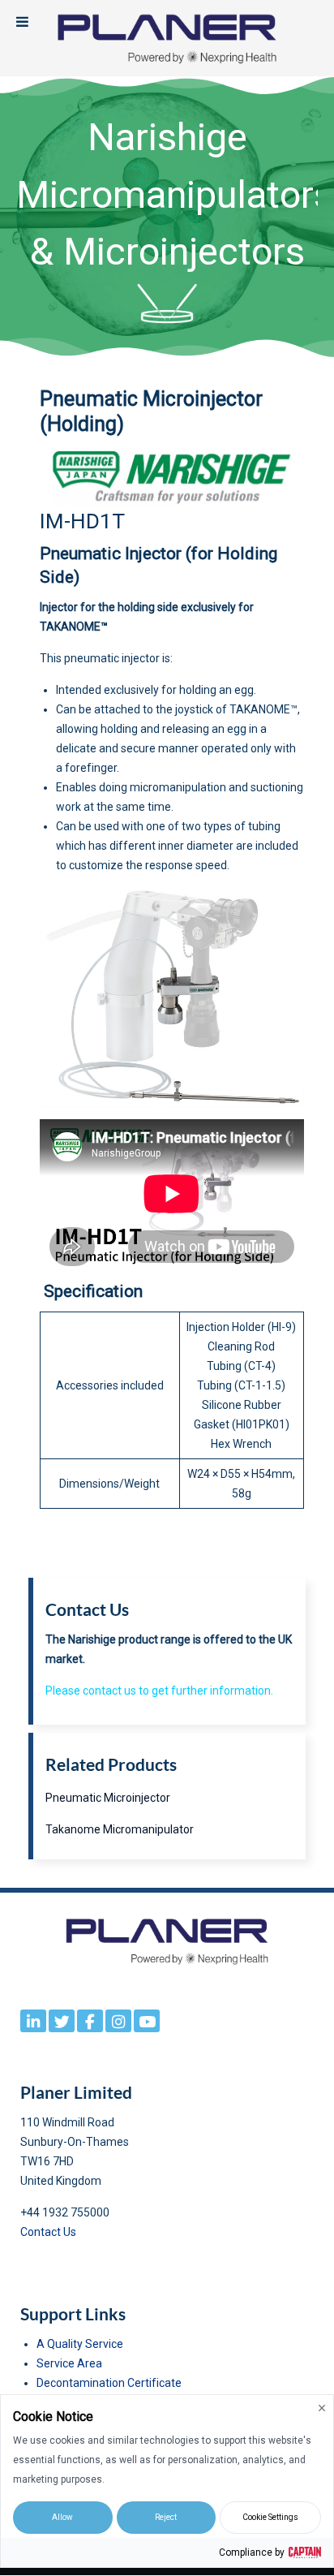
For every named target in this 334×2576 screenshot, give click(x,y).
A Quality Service (80, 2344)
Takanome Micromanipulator (120, 1829)
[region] (167, 217)
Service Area (69, 2363)
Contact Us (48, 2232)
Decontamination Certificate (109, 2383)
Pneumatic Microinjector (108, 1798)
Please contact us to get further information (158, 1691)
